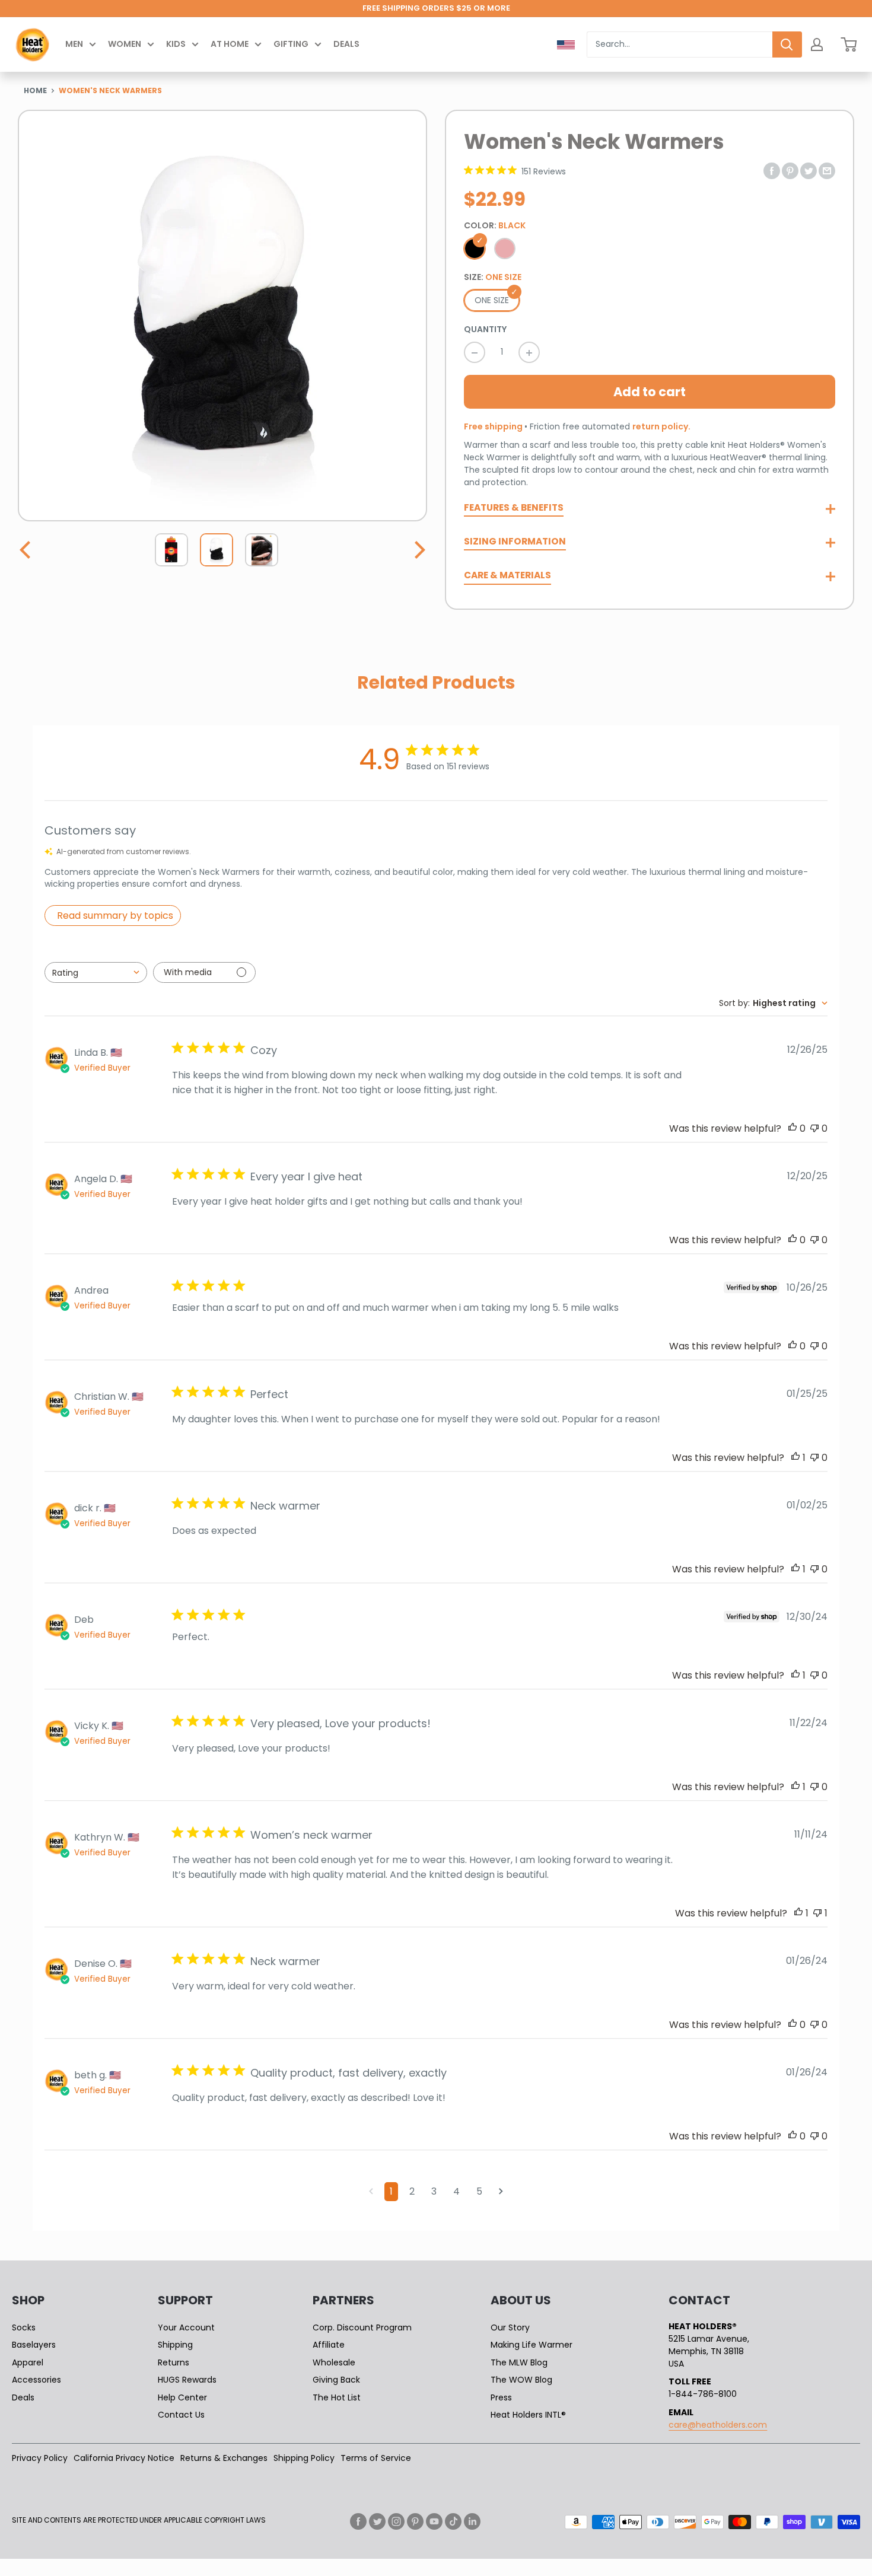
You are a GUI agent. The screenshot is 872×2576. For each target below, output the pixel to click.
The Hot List (337, 2397)
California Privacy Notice (124, 2458)
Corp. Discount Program (362, 2327)
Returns (174, 2362)
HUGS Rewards (187, 2380)
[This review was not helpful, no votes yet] (814, 1128)
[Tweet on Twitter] (809, 170)
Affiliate (329, 2345)
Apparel (28, 2362)
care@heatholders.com (718, 2425)
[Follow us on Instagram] (396, 2521)
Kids (176, 44)
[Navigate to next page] (501, 2192)
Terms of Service (376, 2458)
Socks (24, 2327)
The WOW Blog (521, 2380)
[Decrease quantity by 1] (475, 352)
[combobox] (680, 44)
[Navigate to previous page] (371, 2192)
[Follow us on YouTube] (434, 2521)
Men (74, 44)
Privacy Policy (40, 2458)
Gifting (291, 44)
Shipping (175, 2345)
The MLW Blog (519, 2362)
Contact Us (181, 2415)
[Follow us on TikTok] (453, 2521)
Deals (346, 44)
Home (35, 90)
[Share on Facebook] (772, 170)
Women (125, 44)
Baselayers (34, 2345)
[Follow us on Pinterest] (415, 2521)
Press (501, 2397)
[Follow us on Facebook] (358, 2521)
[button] (27, 550)
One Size (492, 300)
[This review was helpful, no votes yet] (793, 1128)
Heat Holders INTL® (528, 2415)
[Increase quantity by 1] (529, 352)
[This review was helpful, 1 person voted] (795, 1458)
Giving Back (336, 2380)
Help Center (182, 2397)
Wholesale (334, 2362)
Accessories (36, 2380)
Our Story (510, 2327)
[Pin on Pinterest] (790, 170)
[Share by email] (827, 170)
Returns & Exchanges (224, 2458)
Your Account (186, 2327)
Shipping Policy (304, 2458)
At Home (230, 44)
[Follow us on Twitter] (377, 2521)
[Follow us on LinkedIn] (472, 2521)
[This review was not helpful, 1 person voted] (817, 1913)
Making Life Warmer (532, 2345)
